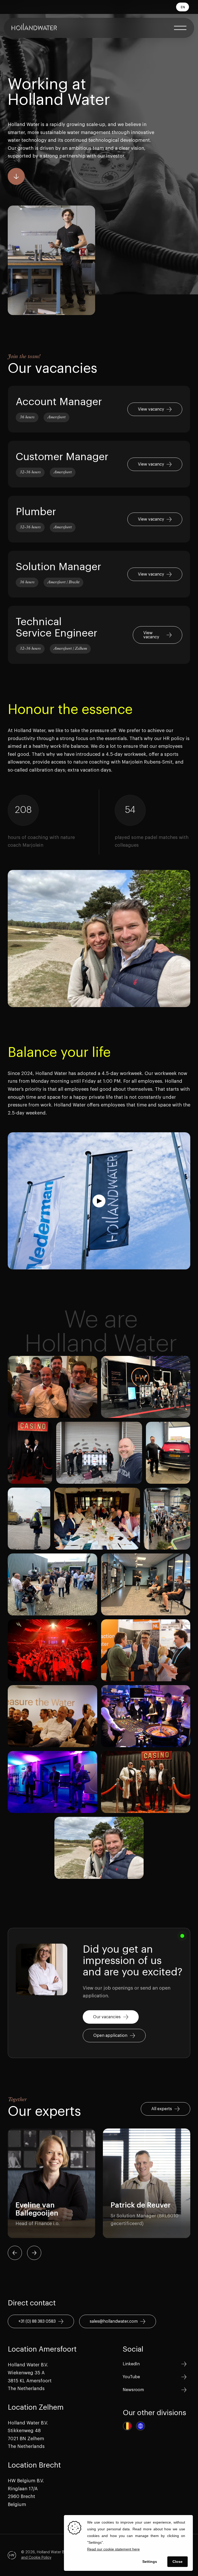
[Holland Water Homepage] (34, 28)
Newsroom (133, 2390)
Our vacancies (107, 2017)
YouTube (131, 2377)
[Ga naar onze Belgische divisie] (127, 2426)
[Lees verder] (16, 176)
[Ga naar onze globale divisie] (141, 2426)
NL (183, 15)
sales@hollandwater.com (114, 2321)
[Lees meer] (99, 409)
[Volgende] (34, 2253)
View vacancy (151, 409)
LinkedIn (131, 2364)
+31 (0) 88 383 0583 (37, 2321)
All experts (162, 2109)
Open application (110, 2036)
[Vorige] (15, 2253)
